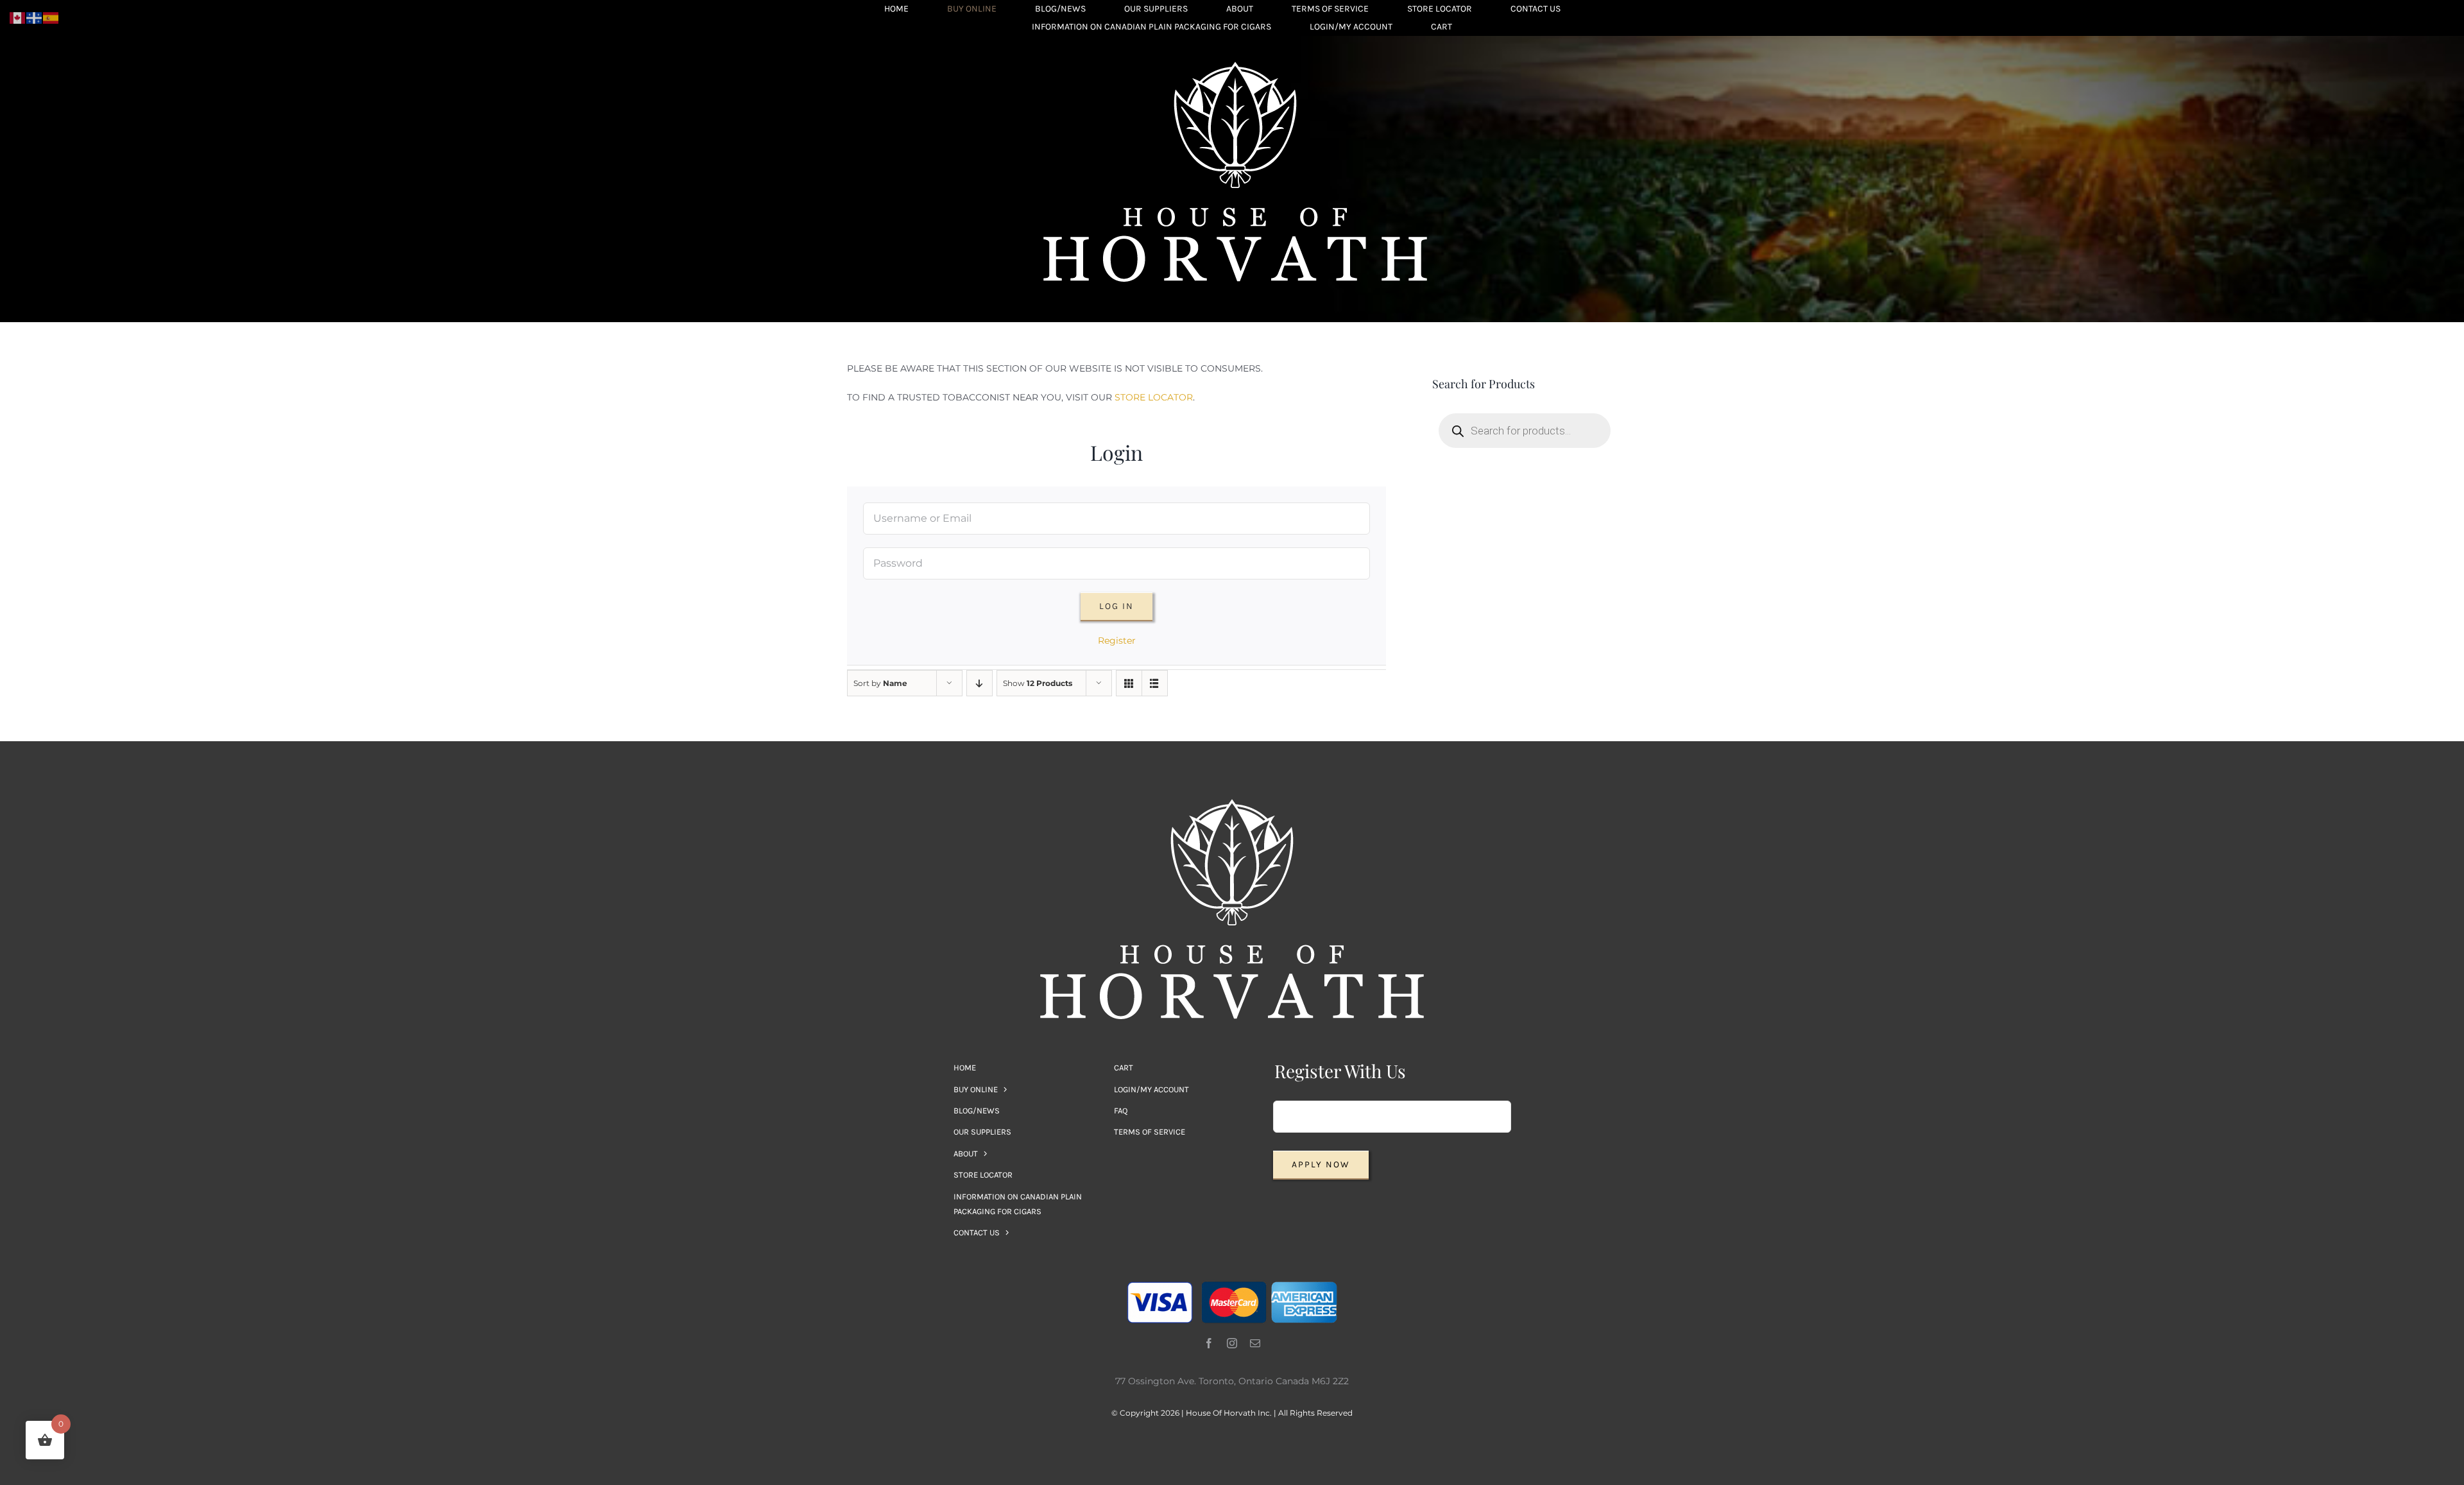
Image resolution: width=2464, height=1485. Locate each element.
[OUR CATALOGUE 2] (1235, 66)
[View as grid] (1129, 683)
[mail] (1255, 1343)
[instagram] (1232, 1343)
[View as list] (1155, 683)
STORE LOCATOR (1154, 397)
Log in (1116, 606)
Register (1117, 640)
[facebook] (1209, 1343)
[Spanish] (51, 17)
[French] (35, 17)
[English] (18, 17)
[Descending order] (980, 683)
